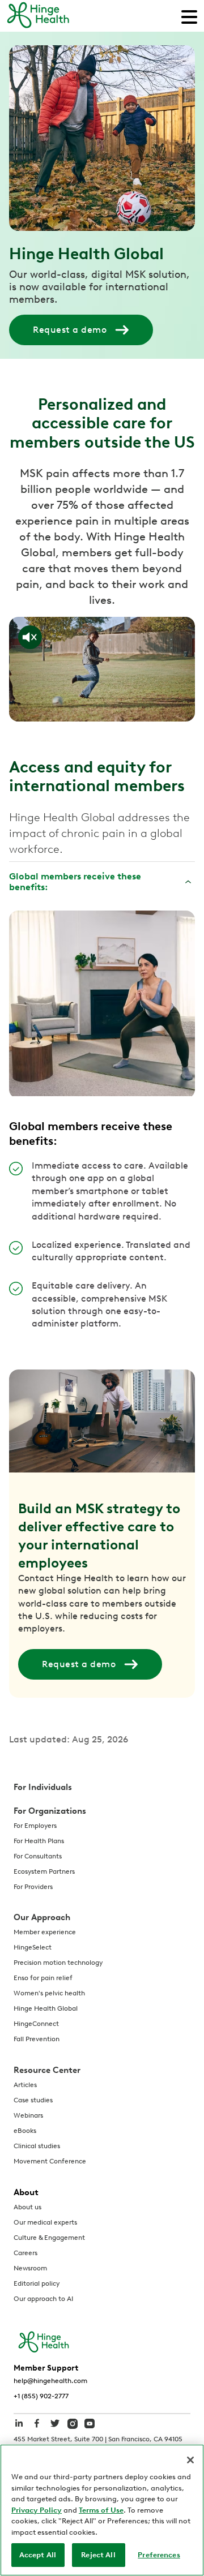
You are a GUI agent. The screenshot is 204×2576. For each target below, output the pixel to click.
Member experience (45, 1932)
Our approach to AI (43, 2299)
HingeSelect (33, 1947)
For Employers (35, 1826)
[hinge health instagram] (73, 2423)
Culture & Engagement (49, 2238)
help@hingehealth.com (50, 2381)
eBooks (25, 2131)
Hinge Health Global (46, 2008)
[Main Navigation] (189, 16)
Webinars (28, 2115)
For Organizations (50, 1811)
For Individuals (43, 1787)
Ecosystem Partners (44, 1871)
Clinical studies (37, 2146)
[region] (102, 2510)
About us (27, 2207)
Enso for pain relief (43, 1978)
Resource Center (47, 2070)
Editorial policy (37, 2283)
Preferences (159, 2555)
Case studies (33, 2100)
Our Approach (42, 1917)
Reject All (98, 2555)
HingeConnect (36, 2024)
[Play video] (102, 669)
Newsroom (30, 2268)
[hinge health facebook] (37, 2429)
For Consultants (38, 1856)
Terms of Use (101, 2510)
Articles (25, 2085)
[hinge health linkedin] (19, 2429)
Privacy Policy (37, 2510)
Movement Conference (50, 2161)
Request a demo (70, 330)
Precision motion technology (58, 1963)
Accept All (38, 2555)
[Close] (190, 2460)
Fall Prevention (37, 2039)
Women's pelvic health (49, 1993)
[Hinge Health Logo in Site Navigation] (38, 16)
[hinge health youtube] (90, 2423)
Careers (25, 2253)
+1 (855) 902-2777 (41, 2396)
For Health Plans (39, 1841)
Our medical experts (45, 2222)
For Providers (33, 1887)
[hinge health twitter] (55, 2429)
